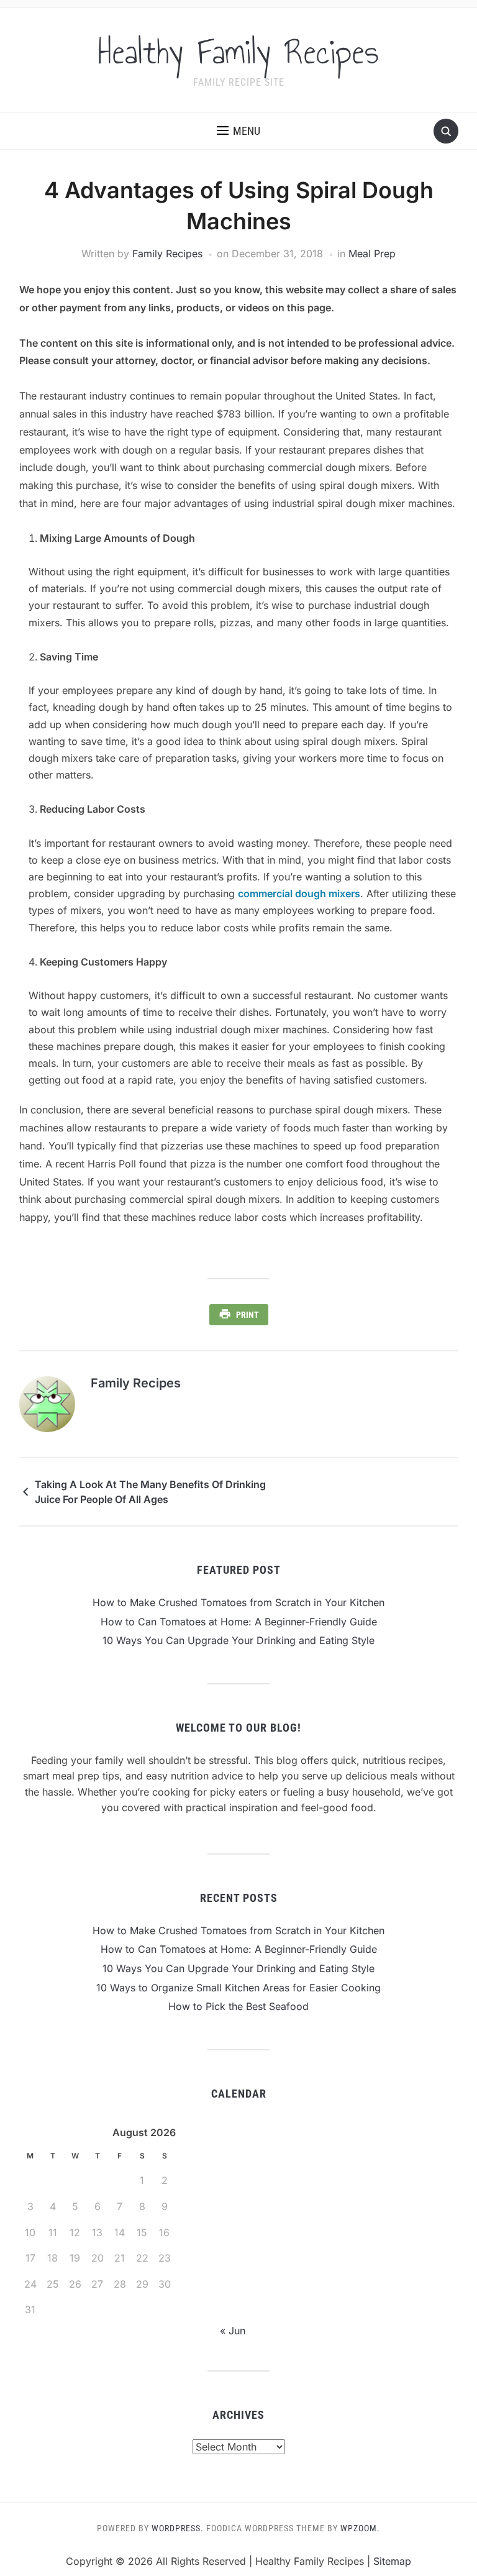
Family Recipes (167, 253)
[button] (238, 131)
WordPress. (178, 2528)
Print (248, 1315)
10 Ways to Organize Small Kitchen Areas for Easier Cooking (238, 1988)
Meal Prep (372, 253)
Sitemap (392, 2561)
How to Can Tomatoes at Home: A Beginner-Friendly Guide (239, 1622)
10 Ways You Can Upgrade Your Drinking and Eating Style (238, 1640)
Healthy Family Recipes (238, 52)
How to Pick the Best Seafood (238, 2006)
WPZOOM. (360, 2528)
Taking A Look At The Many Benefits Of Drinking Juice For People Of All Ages (150, 1492)
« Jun (233, 2331)
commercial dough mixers (299, 893)
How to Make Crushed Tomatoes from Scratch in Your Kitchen (238, 1602)
